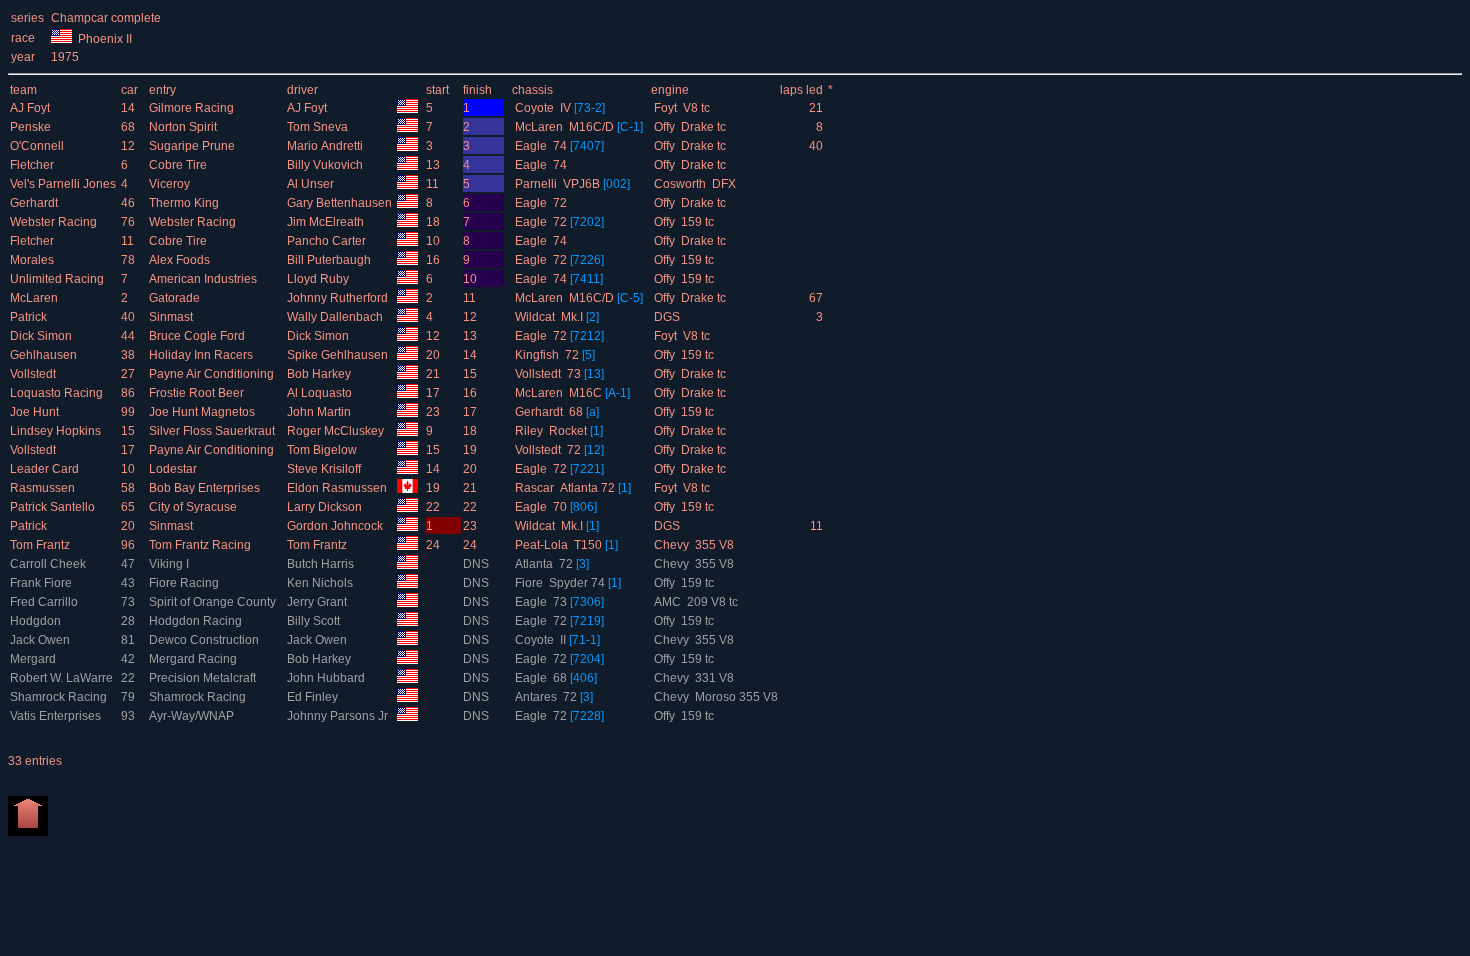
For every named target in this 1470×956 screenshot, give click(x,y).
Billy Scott (315, 621)
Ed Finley (314, 697)
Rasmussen (44, 488)
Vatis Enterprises (57, 716)
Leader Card (46, 469)
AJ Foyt (31, 108)
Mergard (34, 659)
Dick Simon (42, 336)
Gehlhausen (45, 355)
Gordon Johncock (336, 526)
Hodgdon (37, 621)
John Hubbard (327, 678)
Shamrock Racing (60, 697)
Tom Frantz (41, 545)
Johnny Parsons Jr (339, 716)
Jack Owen (41, 640)
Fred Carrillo (45, 602)
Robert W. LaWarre (63, 678)
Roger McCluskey (337, 431)
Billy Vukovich (326, 165)
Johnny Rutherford (339, 298)
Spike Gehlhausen (339, 355)
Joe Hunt (36, 412)
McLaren (35, 298)
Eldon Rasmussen (338, 488)
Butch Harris (322, 564)
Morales (33, 260)
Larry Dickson (326, 507)
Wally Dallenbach (336, 317)
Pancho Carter (328, 241)
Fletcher (33, 165)
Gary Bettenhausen (341, 203)
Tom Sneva (319, 127)
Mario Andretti (326, 146)
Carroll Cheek (49, 564)
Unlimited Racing (58, 279)
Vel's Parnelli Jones (64, 184)
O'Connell (38, 146)
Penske (32, 127)
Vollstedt (34, 374)
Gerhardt (35, 203)
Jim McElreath (327, 222)
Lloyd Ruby (319, 279)
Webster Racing (55, 222)
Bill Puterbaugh (330, 260)
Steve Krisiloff (325, 469)
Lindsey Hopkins (57, 431)
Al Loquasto (321, 393)
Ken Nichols (321, 583)
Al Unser (312, 184)
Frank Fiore (42, 583)
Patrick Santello (54, 507)
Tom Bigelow (323, 450)
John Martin (320, 412)
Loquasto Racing (58, 393)
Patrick (30, 317)
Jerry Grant (318, 602)
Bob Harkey (320, 374)
